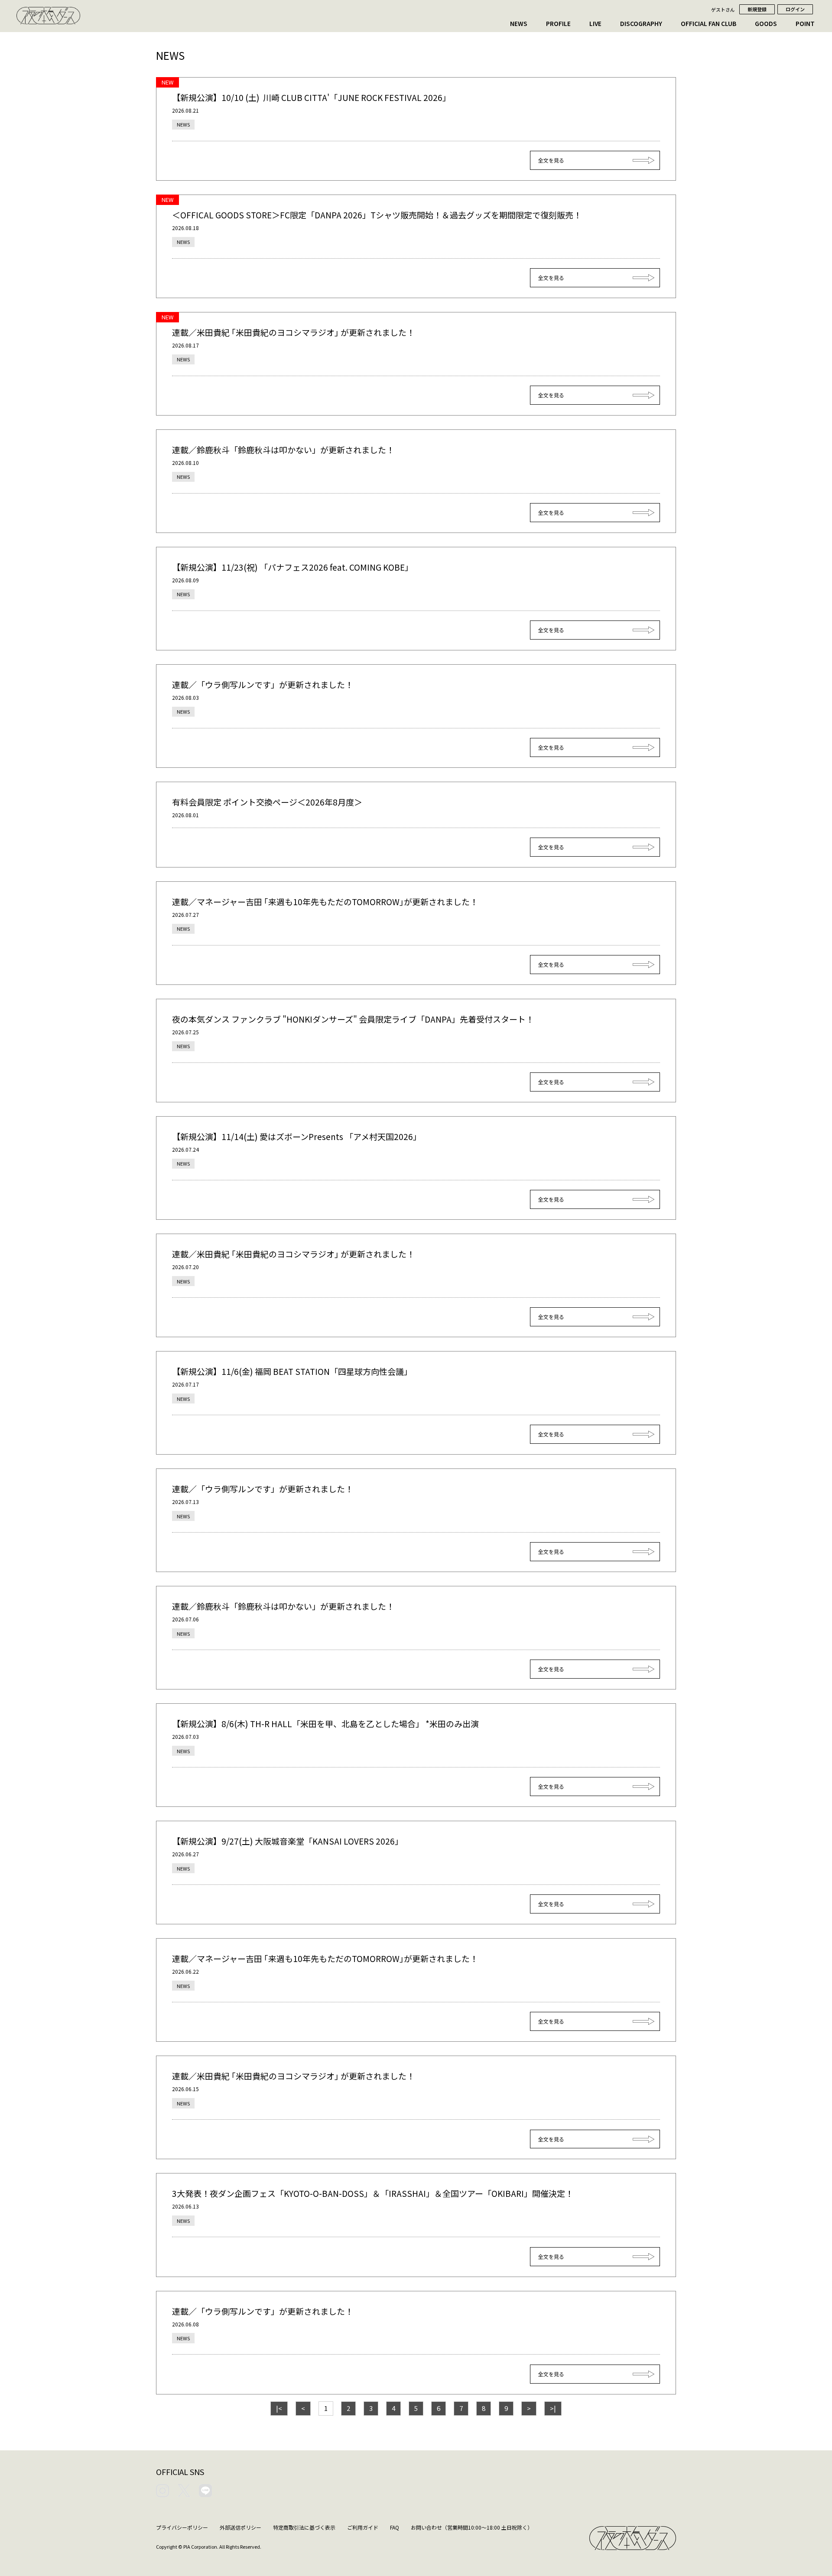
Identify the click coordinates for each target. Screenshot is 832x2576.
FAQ (395, 2527)
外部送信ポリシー (240, 2527)
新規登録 (757, 9)
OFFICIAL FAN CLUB (708, 23)
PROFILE (558, 23)
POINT (805, 23)
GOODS (766, 23)
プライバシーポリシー (182, 2527)
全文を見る (551, 160)
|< (279, 2408)
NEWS (519, 23)
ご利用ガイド (363, 2527)
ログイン (795, 9)
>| (553, 2408)
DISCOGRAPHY (641, 23)
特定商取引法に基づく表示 (304, 2527)
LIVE (595, 23)
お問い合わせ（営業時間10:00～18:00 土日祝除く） (472, 2527)
